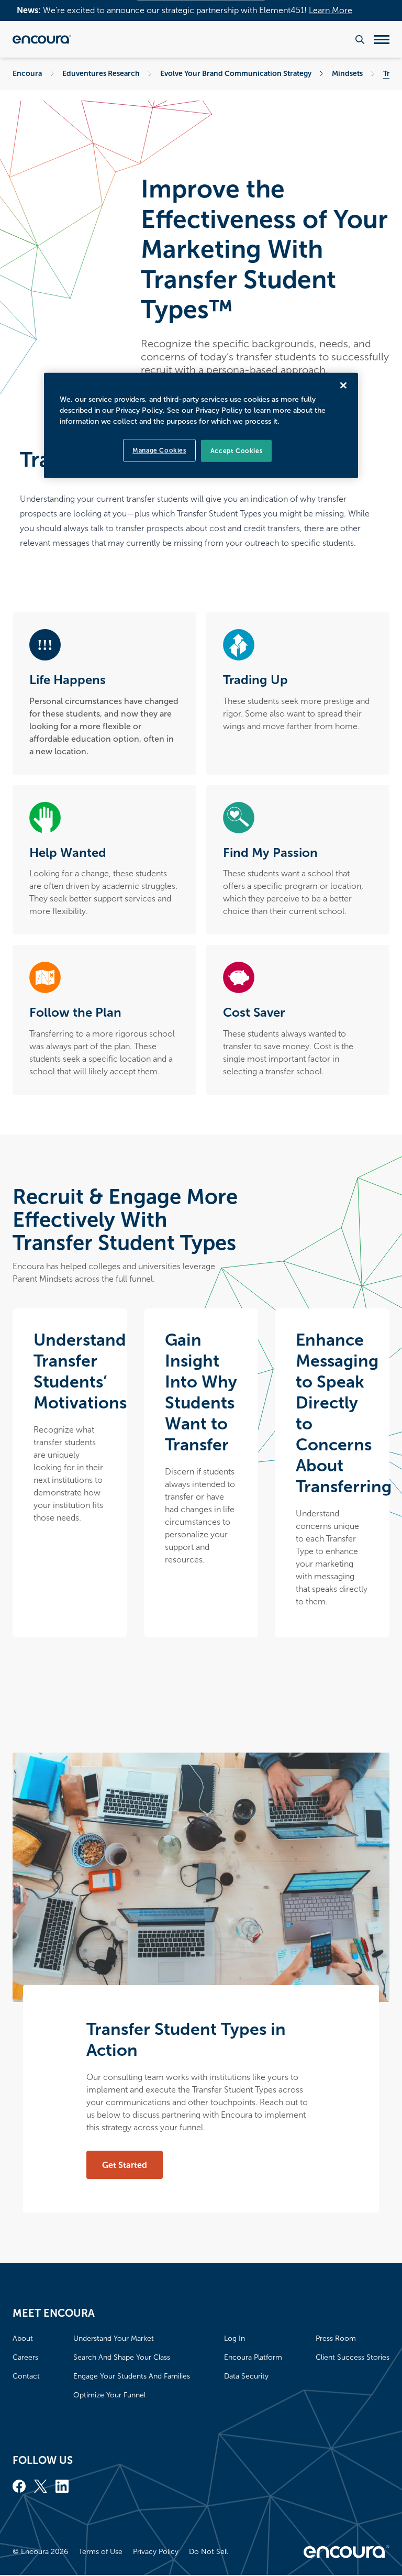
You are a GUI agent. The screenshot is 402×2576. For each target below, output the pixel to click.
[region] (201, 425)
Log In (234, 2338)
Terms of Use (100, 2552)
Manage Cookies (159, 450)
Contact (26, 2376)
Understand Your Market (114, 2338)
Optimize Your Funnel (109, 2395)
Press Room (336, 2338)
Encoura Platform (253, 2357)
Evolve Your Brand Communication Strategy (236, 73)
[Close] (343, 385)
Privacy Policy (156, 2552)
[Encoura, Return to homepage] (42, 39)
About (23, 2338)
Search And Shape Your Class (122, 2357)
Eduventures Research (101, 73)
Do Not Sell (208, 2552)
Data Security (246, 2376)
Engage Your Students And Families (132, 2376)
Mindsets (347, 73)
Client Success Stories (353, 2357)
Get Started (125, 2165)
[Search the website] (360, 40)
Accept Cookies (236, 450)
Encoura (27, 73)
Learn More (331, 10)
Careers (25, 2357)
